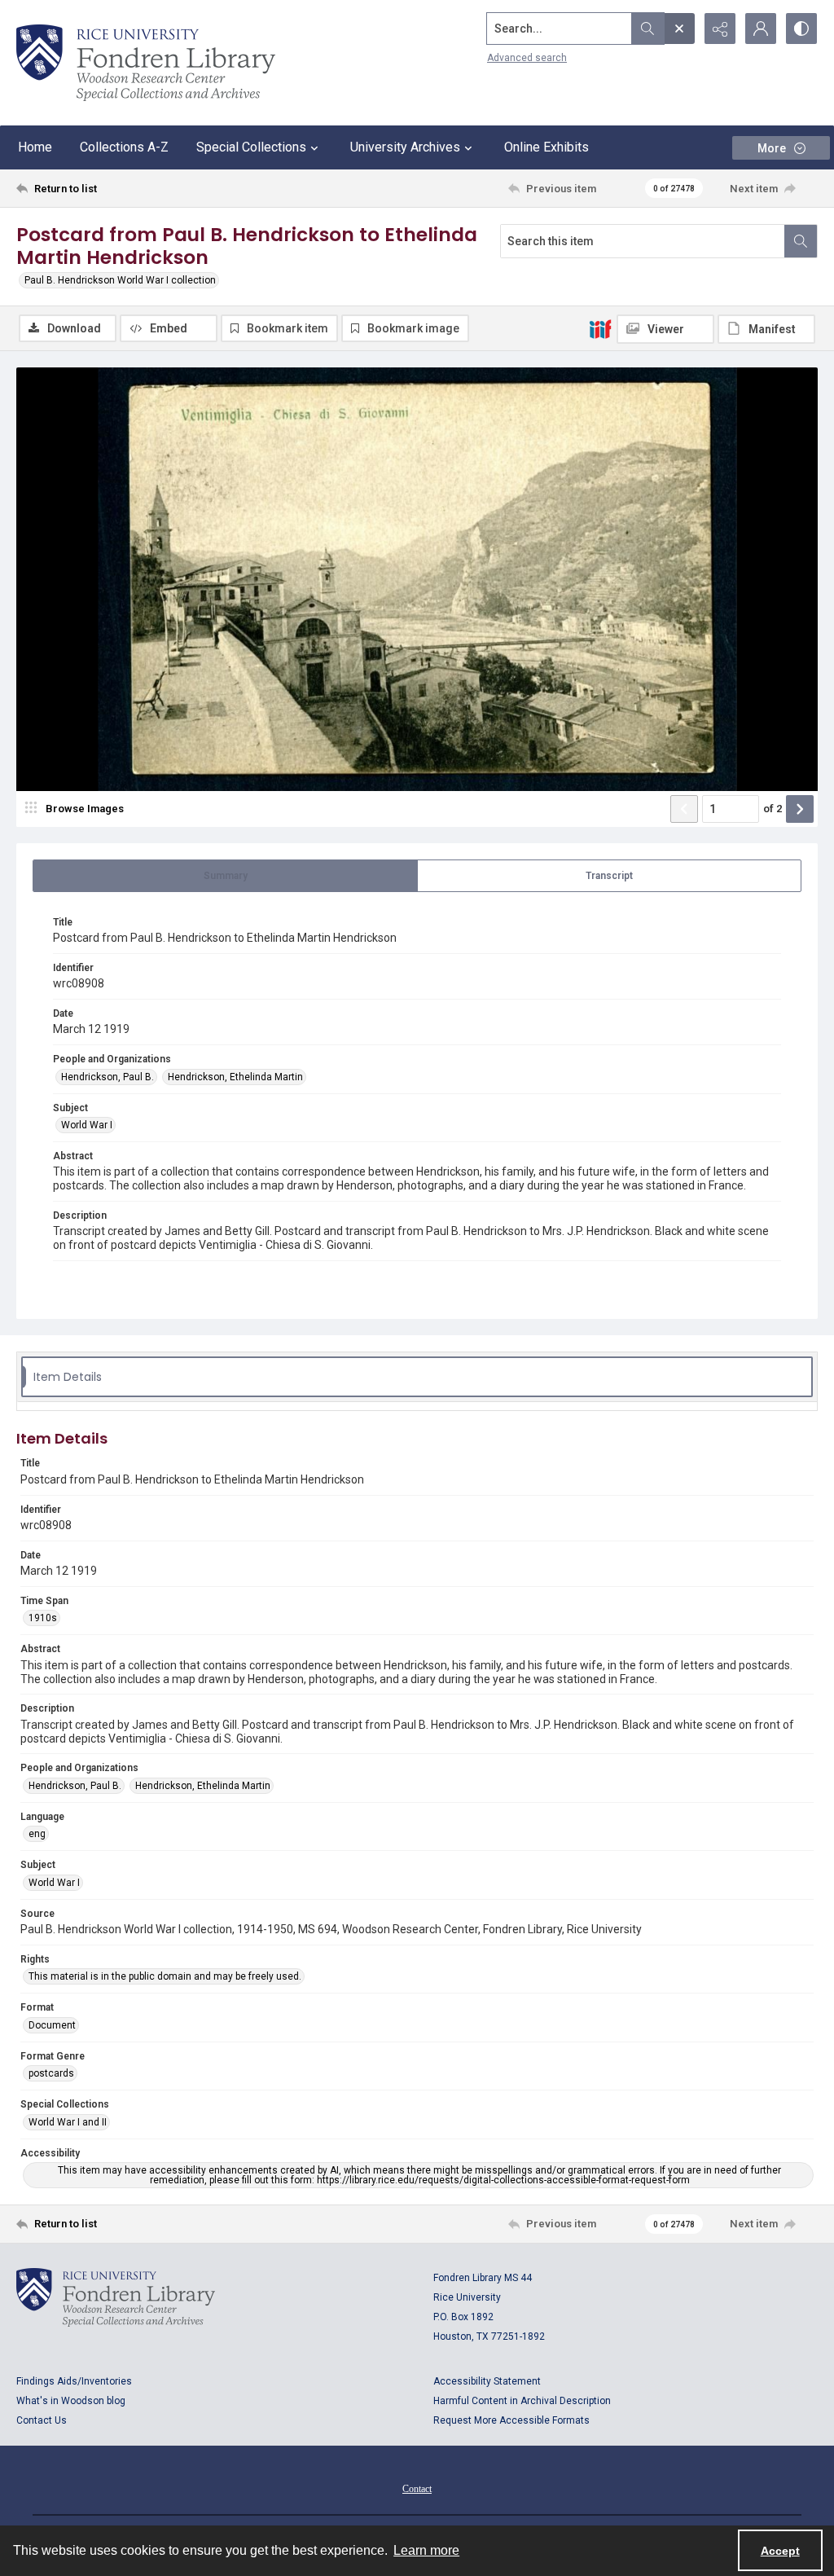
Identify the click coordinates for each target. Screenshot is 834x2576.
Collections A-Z (124, 147)
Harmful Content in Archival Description (522, 2401)
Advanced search (527, 58)
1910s (43, 1618)
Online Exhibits (546, 147)
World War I (87, 1125)
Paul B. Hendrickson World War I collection (120, 280)
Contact (417, 2489)
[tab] (225, 876)
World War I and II (68, 2122)
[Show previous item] (684, 809)
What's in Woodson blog (71, 2401)
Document (52, 2025)
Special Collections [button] (251, 147)
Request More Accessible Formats (511, 2420)
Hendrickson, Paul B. (108, 1077)
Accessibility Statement (487, 2381)
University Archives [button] (405, 147)
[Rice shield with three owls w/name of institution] (146, 63)
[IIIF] (600, 328)
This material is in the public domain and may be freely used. (165, 1976)
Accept (780, 2551)
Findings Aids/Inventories (74, 2381)
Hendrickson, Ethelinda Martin (235, 1077)
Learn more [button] (426, 2550)
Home (35, 147)
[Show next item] (800, 809)
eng (37, 1834)
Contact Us (42, 2420)
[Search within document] (801, 241)
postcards (51, 2073)
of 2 (773, 809)
